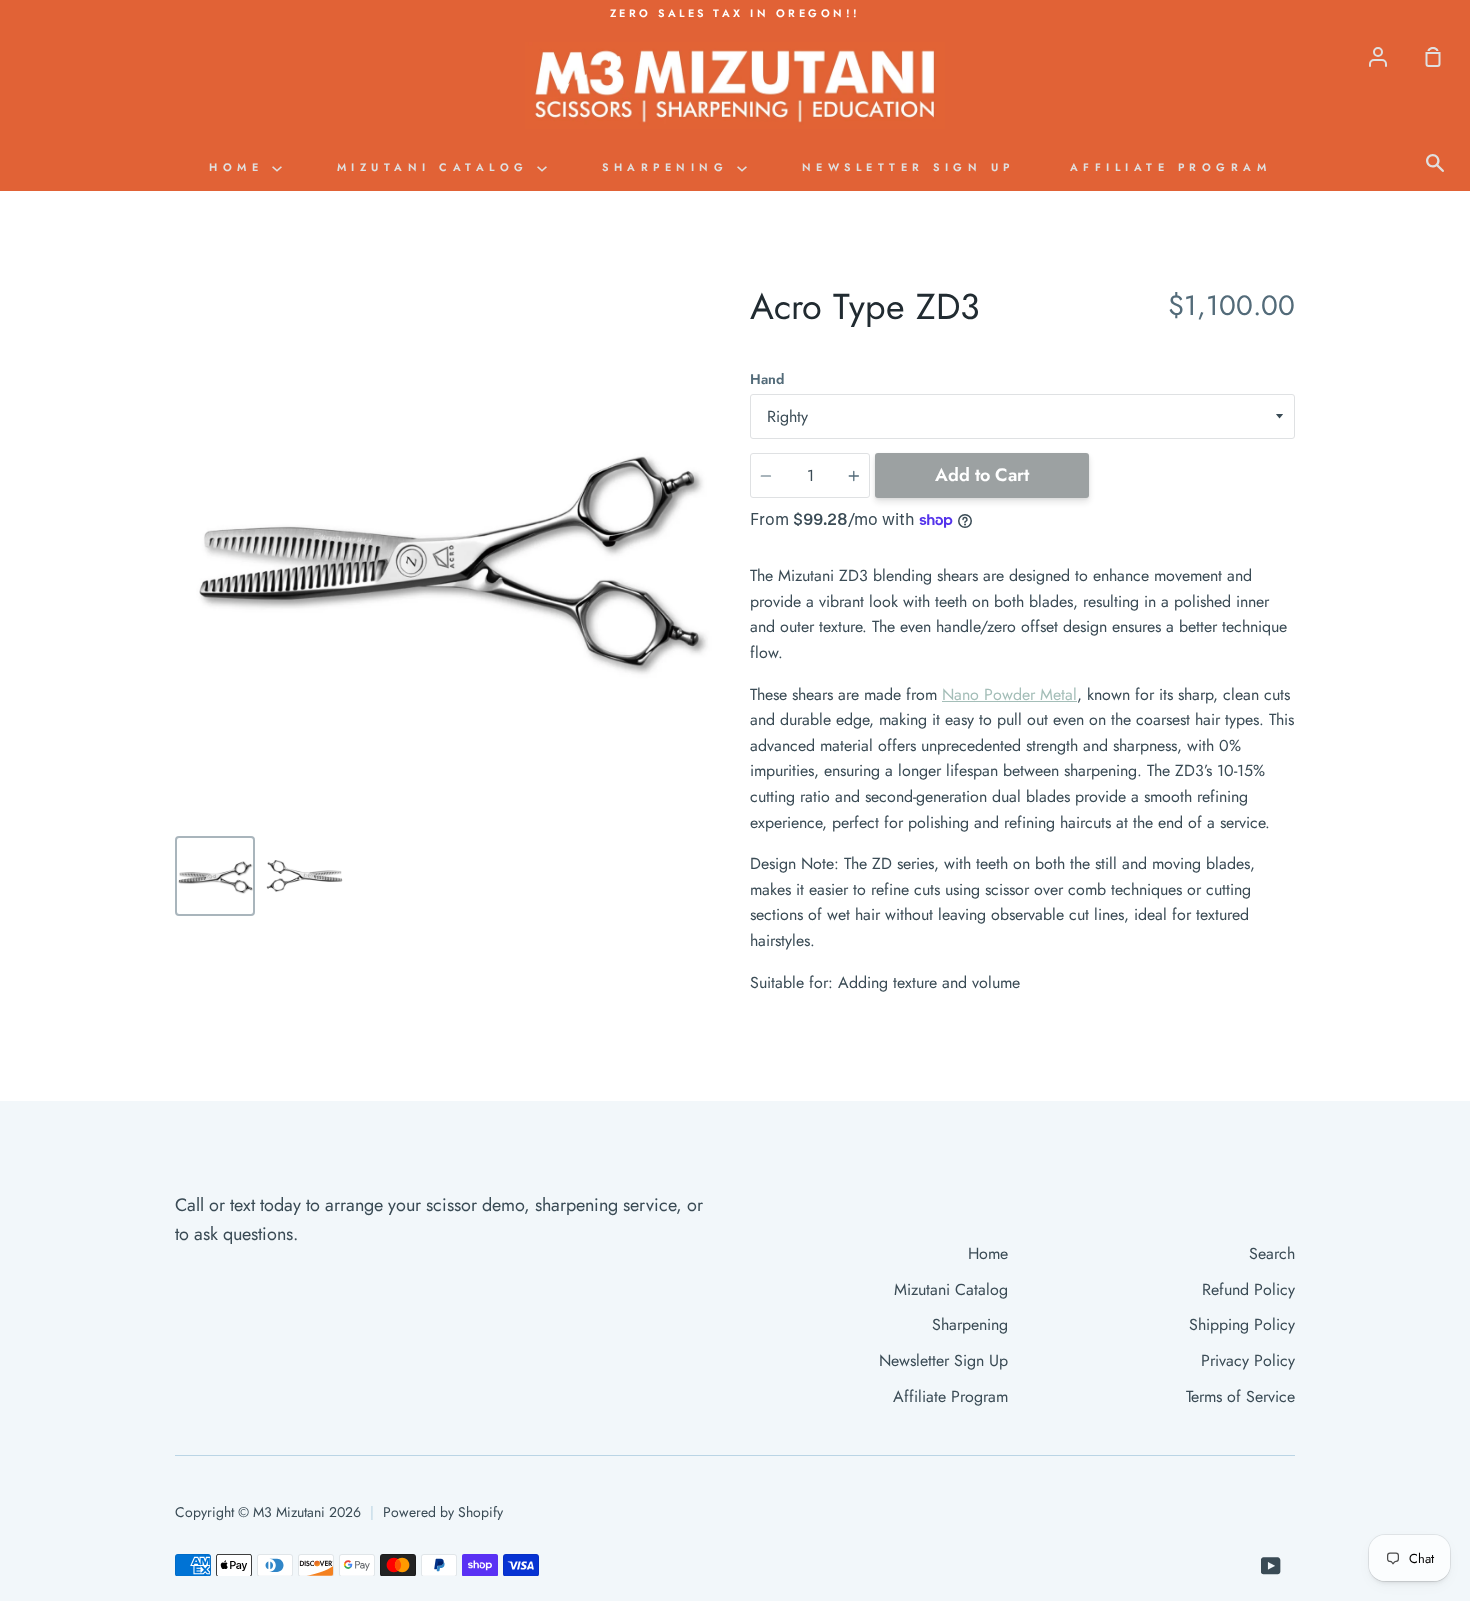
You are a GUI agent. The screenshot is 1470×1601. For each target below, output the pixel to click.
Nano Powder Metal (1009, 694)
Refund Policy (1248, 1289)
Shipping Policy (1242, 1324)
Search (1272, 1253)
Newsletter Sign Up (908, 167)
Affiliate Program (1171, 167)
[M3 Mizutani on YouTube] (1271, 1566)
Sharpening (669, 167)
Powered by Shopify (443, 1512)
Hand (767, 379)
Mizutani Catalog (437, 167)
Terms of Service (1240, 1396)
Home (240, 167)
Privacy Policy (1248, 1360)
